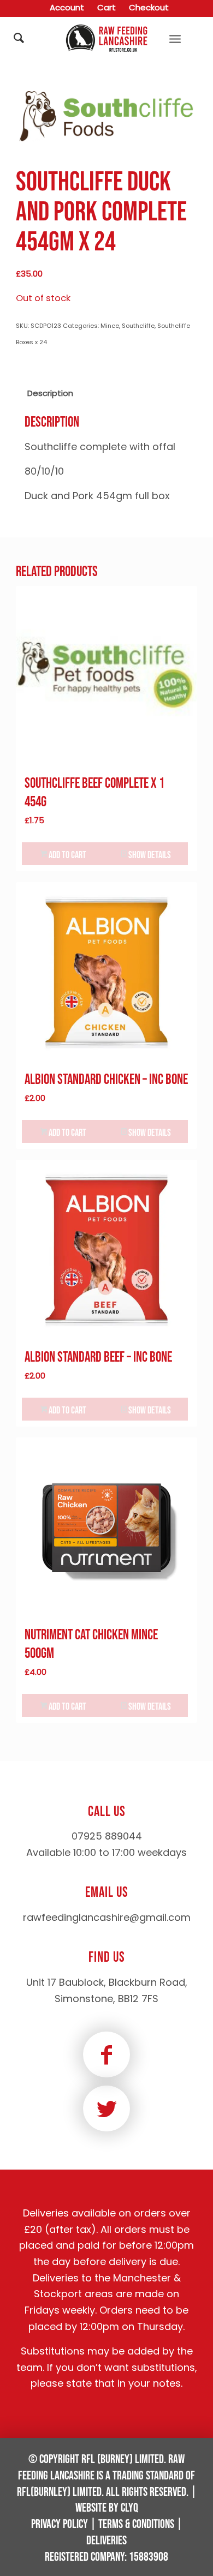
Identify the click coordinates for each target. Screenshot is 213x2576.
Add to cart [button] (67, 855)
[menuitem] (67, 8)
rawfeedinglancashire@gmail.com (107, 1917)
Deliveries (106, 2541)
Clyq (129, 2508)
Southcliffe (138, 326)
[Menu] (175, 38)
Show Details (149, 855)
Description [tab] (50, 393)
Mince (110, 326)
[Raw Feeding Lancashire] (106, 38)
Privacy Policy (60, 2524)
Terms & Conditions (136, 2524)
